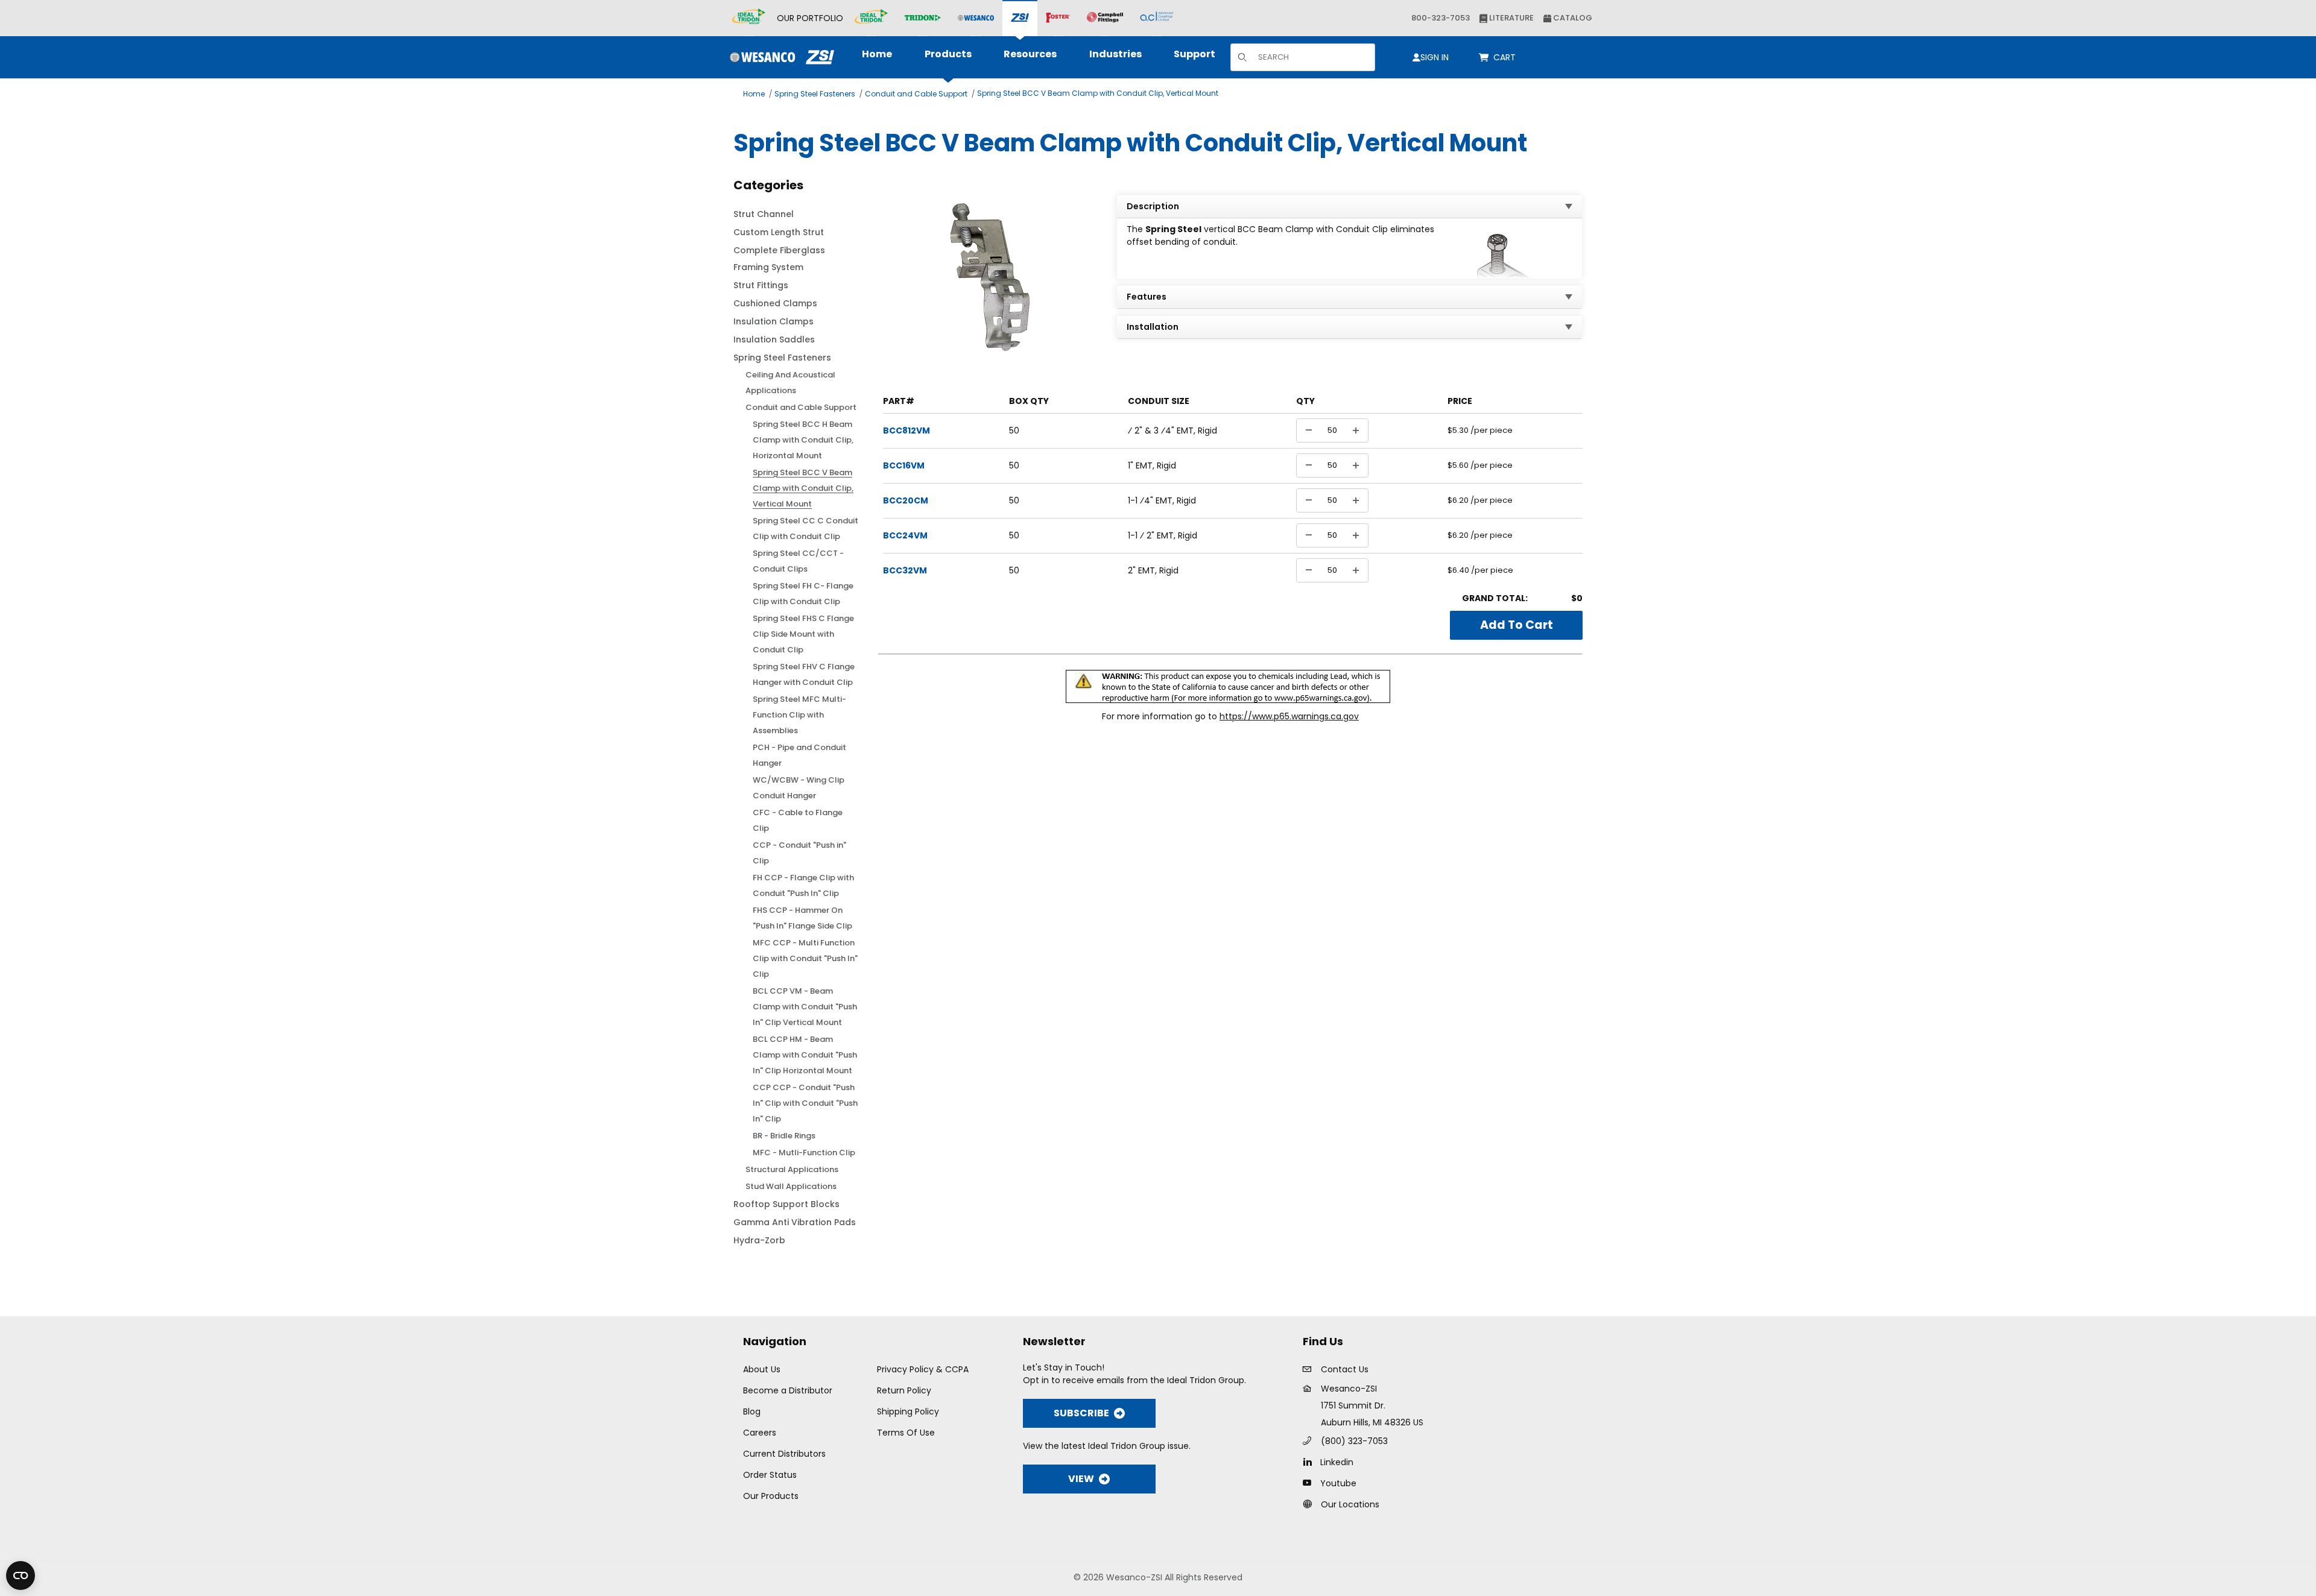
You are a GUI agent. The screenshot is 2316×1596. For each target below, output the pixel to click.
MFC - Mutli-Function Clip (804, 1153)
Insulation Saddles (774, 339)
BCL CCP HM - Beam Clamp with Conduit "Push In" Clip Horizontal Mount (805, 1055)
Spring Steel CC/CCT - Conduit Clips (798, 561)
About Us (762, 1369)
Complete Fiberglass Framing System (779, 259)
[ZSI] (1020, 18)
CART (1507, 57)
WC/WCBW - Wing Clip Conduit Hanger (799, 788)
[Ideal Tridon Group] (749, 18)
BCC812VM (906, 431)
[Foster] (1058, 18)
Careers (760, 1433)
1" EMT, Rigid (1152, 465)
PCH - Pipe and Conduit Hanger (799, 755)
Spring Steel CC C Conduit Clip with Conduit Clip (805, 528)
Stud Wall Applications (791, 1186)
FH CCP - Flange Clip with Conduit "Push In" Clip (803, 885)
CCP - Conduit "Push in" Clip (799, 853)
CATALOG (1572, 18)
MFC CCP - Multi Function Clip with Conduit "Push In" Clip (805, 958)
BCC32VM (905, 570)
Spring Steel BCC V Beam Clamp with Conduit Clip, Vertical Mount (1098, 93)
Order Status (770, 1475)
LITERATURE (1511, 18)
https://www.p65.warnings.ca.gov (1289, 716)
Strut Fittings (761, 285)
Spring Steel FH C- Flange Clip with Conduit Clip (803, 594)
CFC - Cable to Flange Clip (798, 820)
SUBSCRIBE (1081, 1413)
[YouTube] (1310, 1483)
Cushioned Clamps (775, 303)
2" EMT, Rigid (1153, 570)
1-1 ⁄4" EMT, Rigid (1162, 500)
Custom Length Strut (779, 232)
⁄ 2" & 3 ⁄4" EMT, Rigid (1172, 431)
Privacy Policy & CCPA (923, 1369)
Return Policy (904, 1390)
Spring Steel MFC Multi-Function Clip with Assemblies (799, 715)
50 (1014, 431)
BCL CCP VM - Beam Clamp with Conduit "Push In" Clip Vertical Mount (805, 1007)
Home (754, 94)
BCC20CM (906, 500)
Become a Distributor (788, 1390)
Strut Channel (764, 214)
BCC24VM (905, 535)
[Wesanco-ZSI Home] (779, 57)
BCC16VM (904, 465)
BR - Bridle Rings (784, 1136)
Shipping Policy (908, 1411)
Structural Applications (792, 1169)
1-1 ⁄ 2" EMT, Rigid (1163, 535)
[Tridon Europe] (923, 18)
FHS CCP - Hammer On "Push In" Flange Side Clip (802, 918)
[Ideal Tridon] (871, 18)
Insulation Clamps (774, 321)
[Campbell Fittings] (1105, 18)
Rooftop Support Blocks (786, 1204)
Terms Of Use (906, 1433)
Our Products (771, 1496)
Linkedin (1337, 1462)
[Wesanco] (976, 18)
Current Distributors (784, 1454)
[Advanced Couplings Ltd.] (1156, 18)
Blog (752, 1411)
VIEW (1081, 1479)
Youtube (1338, 1483)
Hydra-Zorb (759, 1240)
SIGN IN (1435, 57)
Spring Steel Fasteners (815, 94)
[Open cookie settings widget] (21, 1575)
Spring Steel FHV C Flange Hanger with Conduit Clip (804, 674)
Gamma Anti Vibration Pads (795, 1222)
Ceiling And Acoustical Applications (790, 383)
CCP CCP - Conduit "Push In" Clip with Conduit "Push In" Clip (805, 1103)
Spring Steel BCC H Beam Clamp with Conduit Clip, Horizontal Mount (803, 440)
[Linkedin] (1310, 1462)
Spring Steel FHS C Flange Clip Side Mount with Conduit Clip (803, 634)
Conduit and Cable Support (916, 94)
